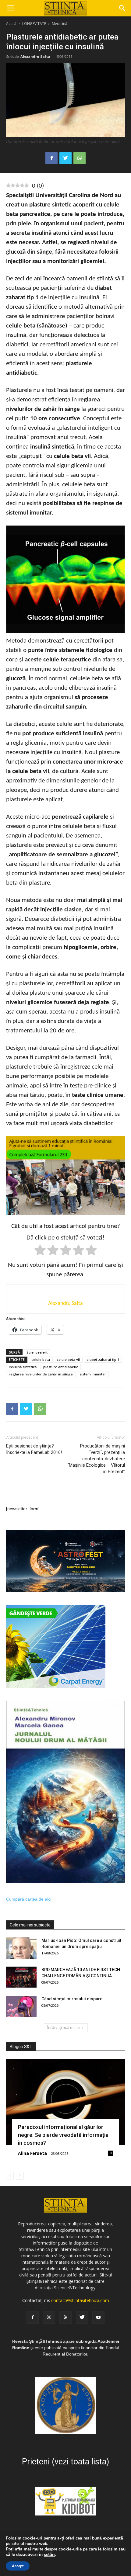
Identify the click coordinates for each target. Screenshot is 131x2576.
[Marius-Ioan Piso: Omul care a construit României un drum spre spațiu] (21, 1948)
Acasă (11, 24)
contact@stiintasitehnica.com (80, 2300)
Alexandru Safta (35, 56)
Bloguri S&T (21, 2047)
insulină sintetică (23, 1367)
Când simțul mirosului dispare (72, 1999)
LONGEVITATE (34, 24)
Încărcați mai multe (64, 2028)
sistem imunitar (93, 1374)
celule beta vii (68, 1359)
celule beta (41, 1359)
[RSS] (65, 2318)
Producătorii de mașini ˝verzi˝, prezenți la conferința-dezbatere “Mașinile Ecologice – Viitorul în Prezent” (96, 1459)
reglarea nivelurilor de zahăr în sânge (41, 1374)
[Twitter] (82, 2318)
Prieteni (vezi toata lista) (65, 2462)
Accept (18, 2566)
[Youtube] (98, 2318)
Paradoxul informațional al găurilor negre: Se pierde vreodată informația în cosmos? (63, 2135)
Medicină (60, 24)
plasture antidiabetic (61, 1367)
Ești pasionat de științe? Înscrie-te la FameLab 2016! (34, 1449)
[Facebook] (33, 2318)
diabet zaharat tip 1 (103, 1359)
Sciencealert (37, 1352)
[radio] (40, 1251)
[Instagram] (49, 2318)
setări (49, 2555)
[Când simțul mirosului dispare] (21, 2006)
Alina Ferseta (32, 2153)
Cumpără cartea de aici (29, 1899)
